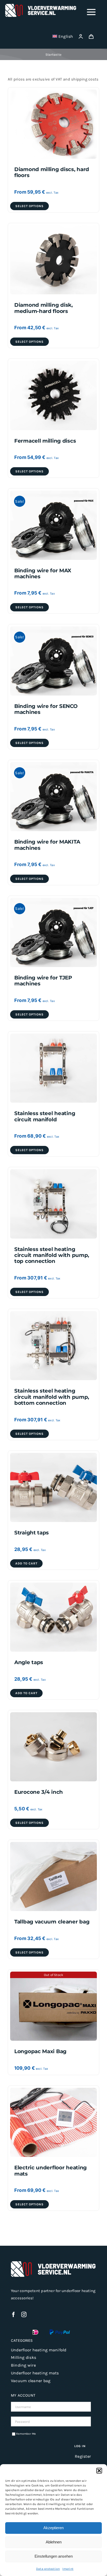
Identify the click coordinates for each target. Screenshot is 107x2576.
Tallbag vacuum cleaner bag (52, 1922)
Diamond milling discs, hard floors (52, 172)
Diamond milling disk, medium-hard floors (44, 308)
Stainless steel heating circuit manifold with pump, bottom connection (52, 1397)
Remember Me (26, 2434)
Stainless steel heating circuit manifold (45, 1116)
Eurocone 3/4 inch (39, 1792)
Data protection (48, 2569)
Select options (29, 206)
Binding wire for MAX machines (43, 573)
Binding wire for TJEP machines (43, 981)
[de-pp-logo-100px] (59, 2331)
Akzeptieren (53, 2528)
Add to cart (26, 1563)
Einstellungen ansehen (54, 2556)
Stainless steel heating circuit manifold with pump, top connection (52, 1255)
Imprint (68, 2569)
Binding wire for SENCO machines (46, 709)
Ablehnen (54, 2542)
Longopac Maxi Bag (40, 2051)
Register (83, 2456)
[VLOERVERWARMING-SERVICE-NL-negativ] (41, 6)
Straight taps (32, 1533)
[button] (99, 2471)
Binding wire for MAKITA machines (47, 845)
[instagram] (24, 2315)
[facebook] (14, 2315)
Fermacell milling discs (45, 441)
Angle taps (29, 1662)
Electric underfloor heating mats (51, 2171)
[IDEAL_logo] (35, 2331)
